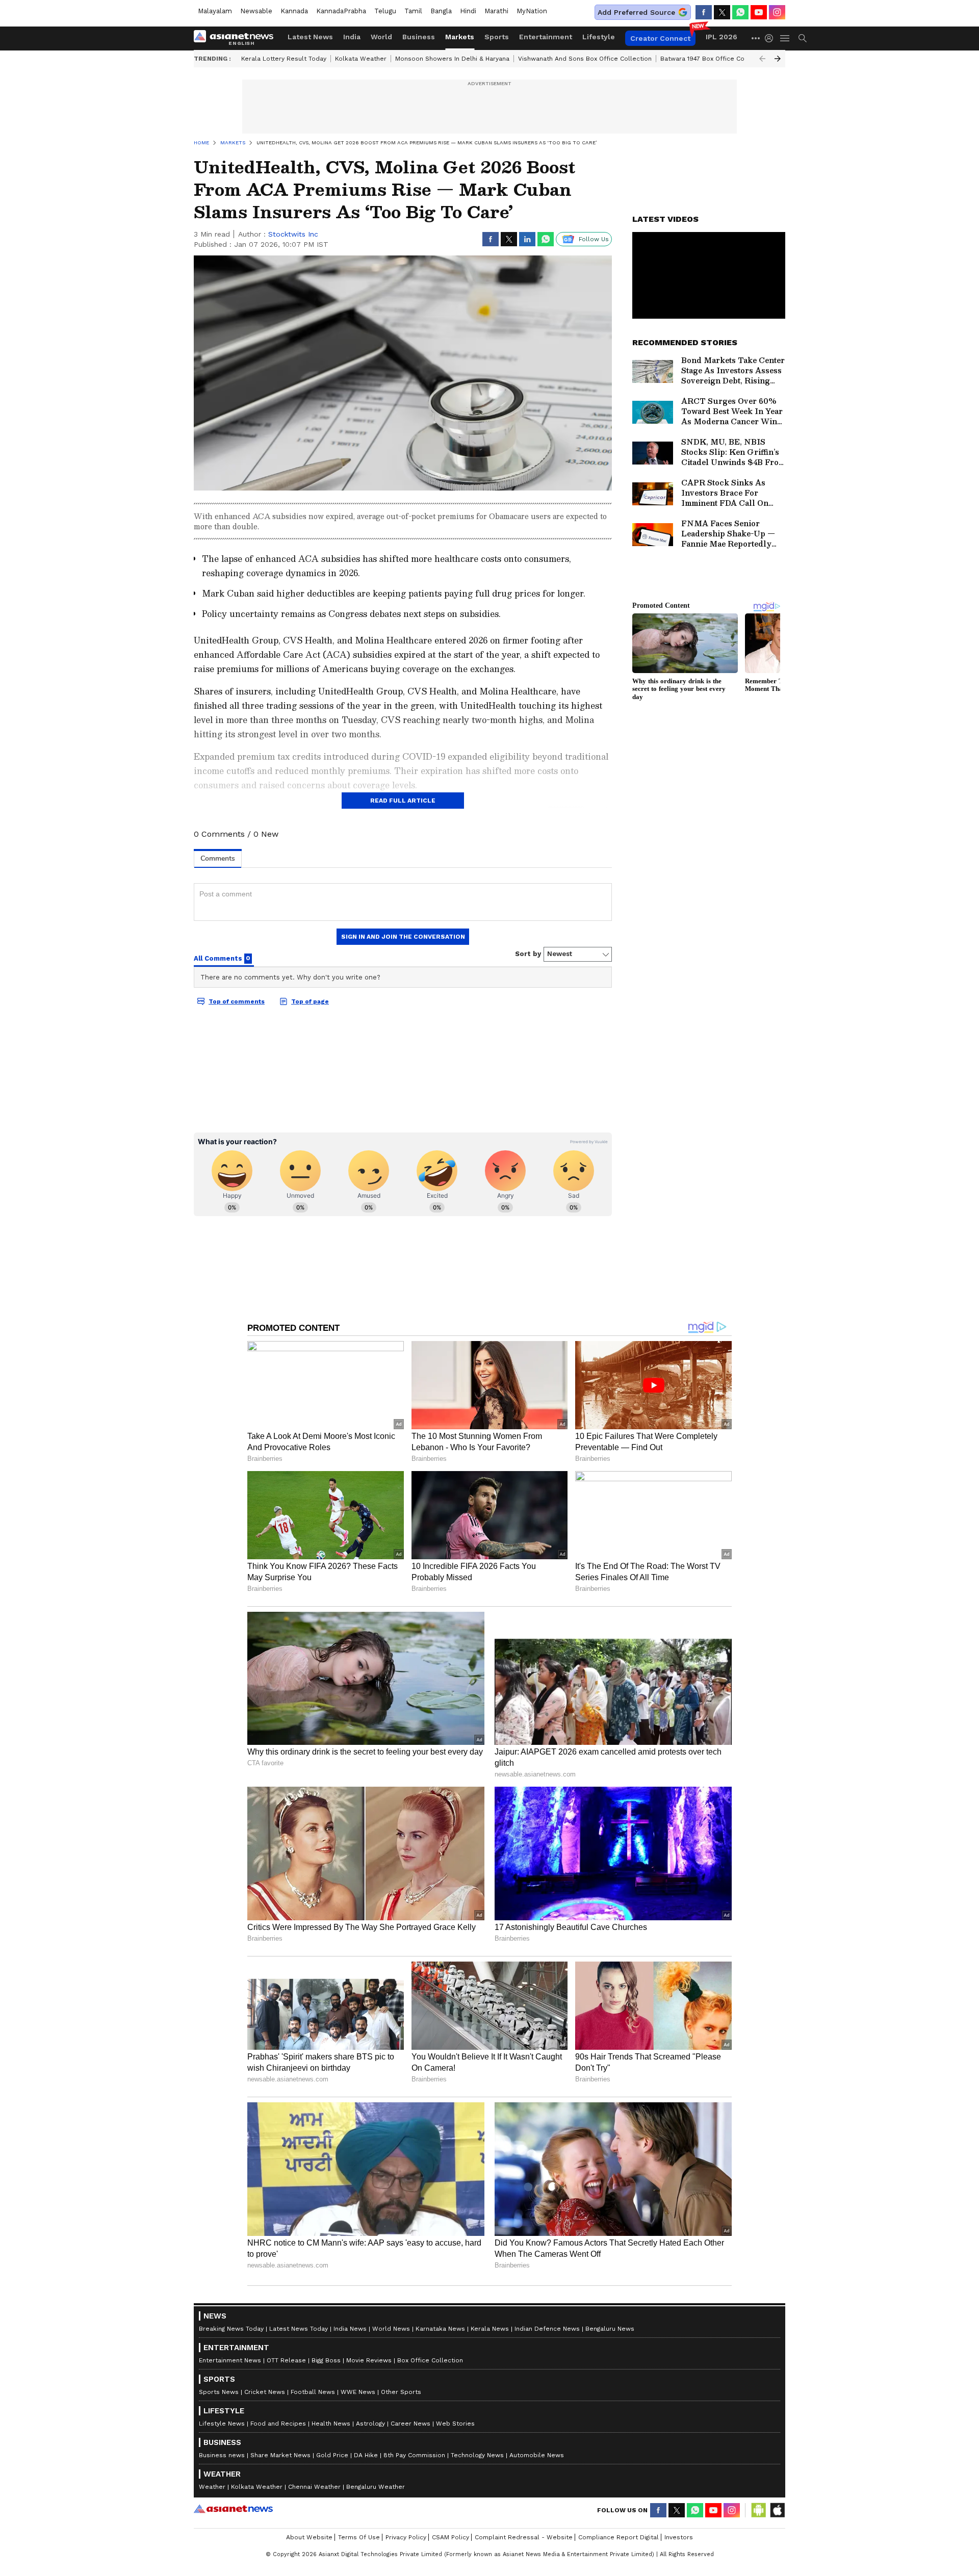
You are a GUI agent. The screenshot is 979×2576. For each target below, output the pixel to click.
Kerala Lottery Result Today (284, 59)
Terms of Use (359, 2537)
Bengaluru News (610, 2329)
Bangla (441, 11)
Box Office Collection (430, 2360)
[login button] (771, 38)
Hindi (468, 11)
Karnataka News (440, 2329)
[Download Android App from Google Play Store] (759, 2510)
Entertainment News (230, 2360)
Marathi (496, 11)
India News (350, 2329)
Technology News (477, 2455)
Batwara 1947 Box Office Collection (714, 59)
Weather (212, 2487)
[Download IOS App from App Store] (777, 2510)
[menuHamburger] (785, 38)
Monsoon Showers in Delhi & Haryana (452, 59)
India (352, 37)
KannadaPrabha (341, 11)
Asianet (233, 2509)
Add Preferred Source (636, 12)
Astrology (370, 2424)
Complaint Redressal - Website (524, 2537)
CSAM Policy (450, 2537)
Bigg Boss (326, 2360)
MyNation (532, 11)
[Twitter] (722, 12)
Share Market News (280, 2455)
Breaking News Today (231, 2329)
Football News (313, 2392)
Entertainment (546, 37)
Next (778, 59)
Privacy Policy (406, 2537)
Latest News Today (299, 2329)
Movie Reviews (369, 2360)
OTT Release (286, 2360)
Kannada (294, 11)
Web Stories (455, 2424)
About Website (309, 2537)
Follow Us (594, 239)
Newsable (256, 11)
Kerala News (490, 2329)
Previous (762, 59)
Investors (679, 2537)
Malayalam (215, 11)
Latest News (310, 37)
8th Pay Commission (414, 2455)
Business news (222, 2455)
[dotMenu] (756, 38)
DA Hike (366, 2455)
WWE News (358, 2392)
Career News (410, 2424)
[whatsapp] (740, 12)
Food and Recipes (278, 2424)
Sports (497, 37)
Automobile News (537, 2455)
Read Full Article (403, 801)
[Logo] (237, 38)
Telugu (385, 11)
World (381, 37)
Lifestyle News (222, 2424)
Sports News (219, 2392)
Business (419, 37)
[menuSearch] (803, 38)
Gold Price (332, 2455)
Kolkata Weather (361, 59)
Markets (460, 37)
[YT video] (759, 12)
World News (391, 2329)
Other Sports (401, 2392)
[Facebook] (704, 12)
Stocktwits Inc (293, 234)
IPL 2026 (722, 37)
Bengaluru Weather (376, 2487)
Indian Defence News (547, 2329)
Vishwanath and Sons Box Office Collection (585, 59)
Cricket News (265, 2392)
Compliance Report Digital (619, 2537)
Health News (331, 2424)
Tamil (413, 11)
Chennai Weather (314, 2487)
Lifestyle (599, 37)
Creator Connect (660, 38)
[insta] (777, 12)
